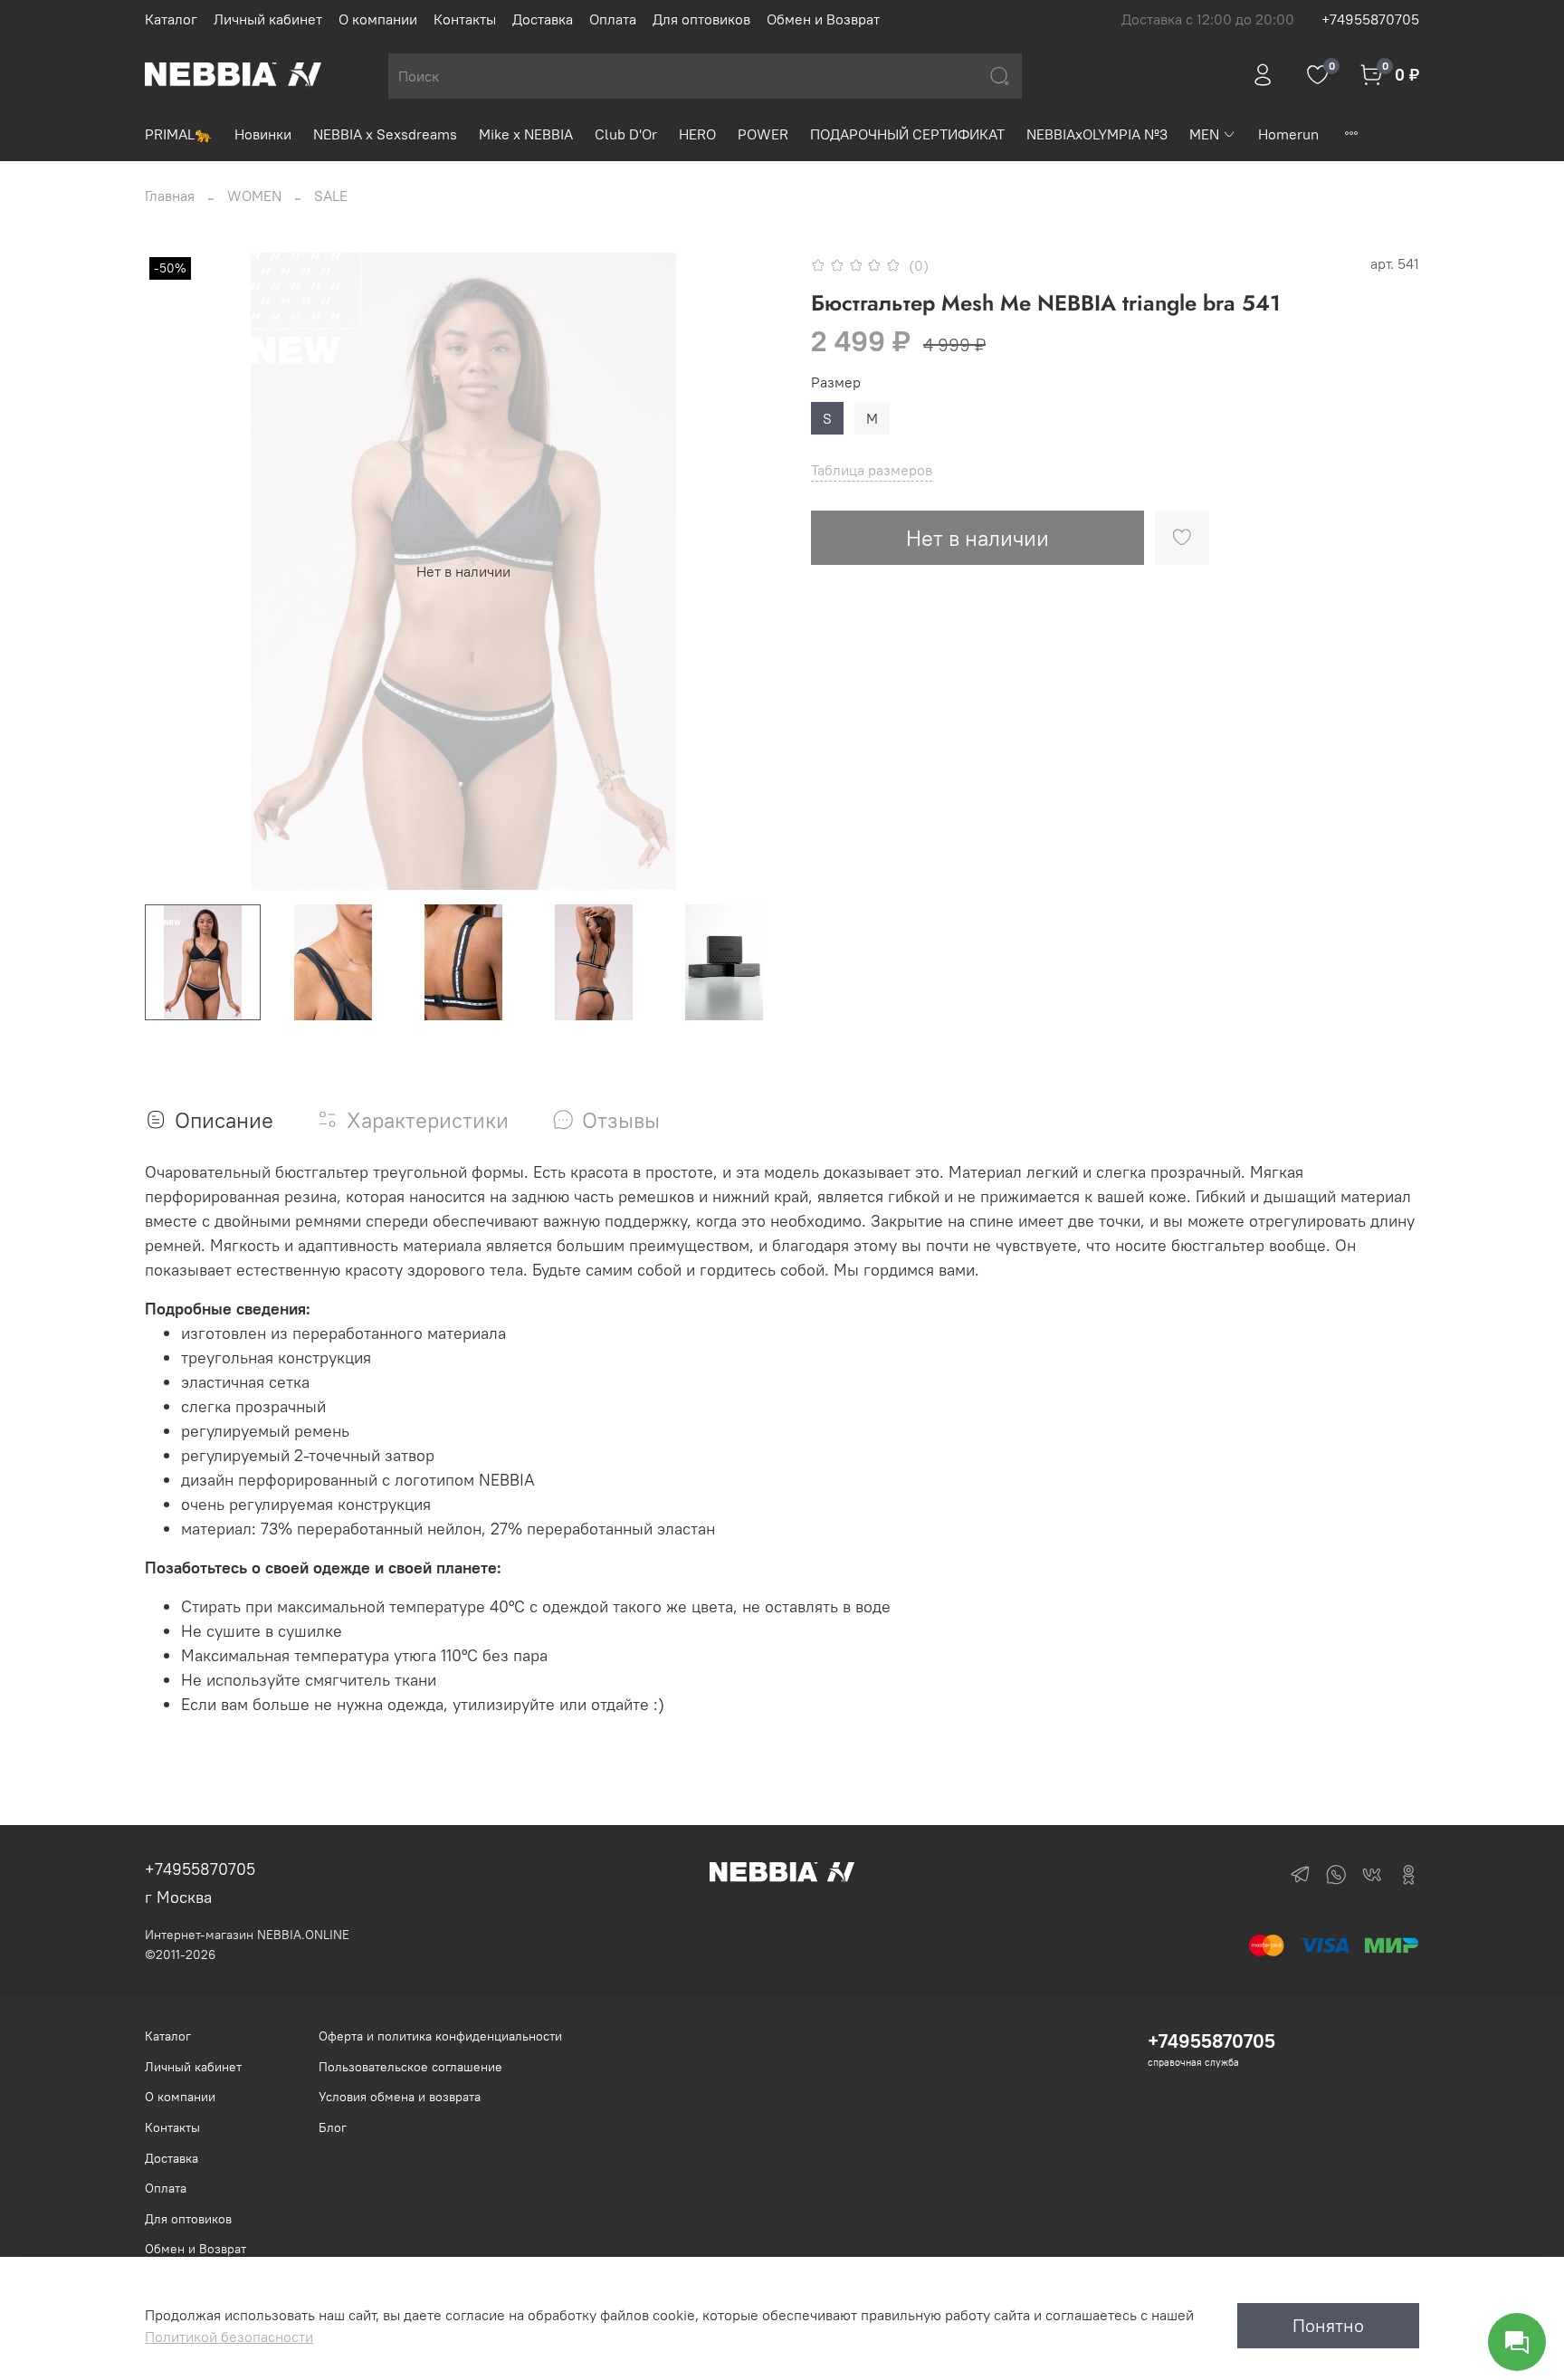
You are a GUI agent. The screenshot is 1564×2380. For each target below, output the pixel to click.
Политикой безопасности (229, 2337)
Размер (836, 382)
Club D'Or (626, 134)
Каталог (171, 19)
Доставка (543, 19)
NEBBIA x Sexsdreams (385, 134)
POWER (763, 134)
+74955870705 (1370, 19)
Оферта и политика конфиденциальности (440, 2036)
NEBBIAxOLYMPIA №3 (1097, 134)
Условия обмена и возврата (400, 2097)
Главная (170, 196)
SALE (331, 196)
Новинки (263, 134)
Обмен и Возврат (823, 19)
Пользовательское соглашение (410, 2067)
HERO (697, 134)
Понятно (1328, 2325)
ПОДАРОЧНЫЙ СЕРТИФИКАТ (907, 134)
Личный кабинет (268, 19)
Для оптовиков (701, 19)
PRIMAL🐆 (179, 134)
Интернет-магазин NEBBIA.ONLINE (247, 1935)
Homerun (1288, 134)
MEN (1204, 134)
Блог (333, 2127)
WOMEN (254, 196)
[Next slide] (753, 571)
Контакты (465, 19)
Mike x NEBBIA (526, 134)
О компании (378, 19)
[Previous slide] (174, 571)
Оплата (613, 19)
